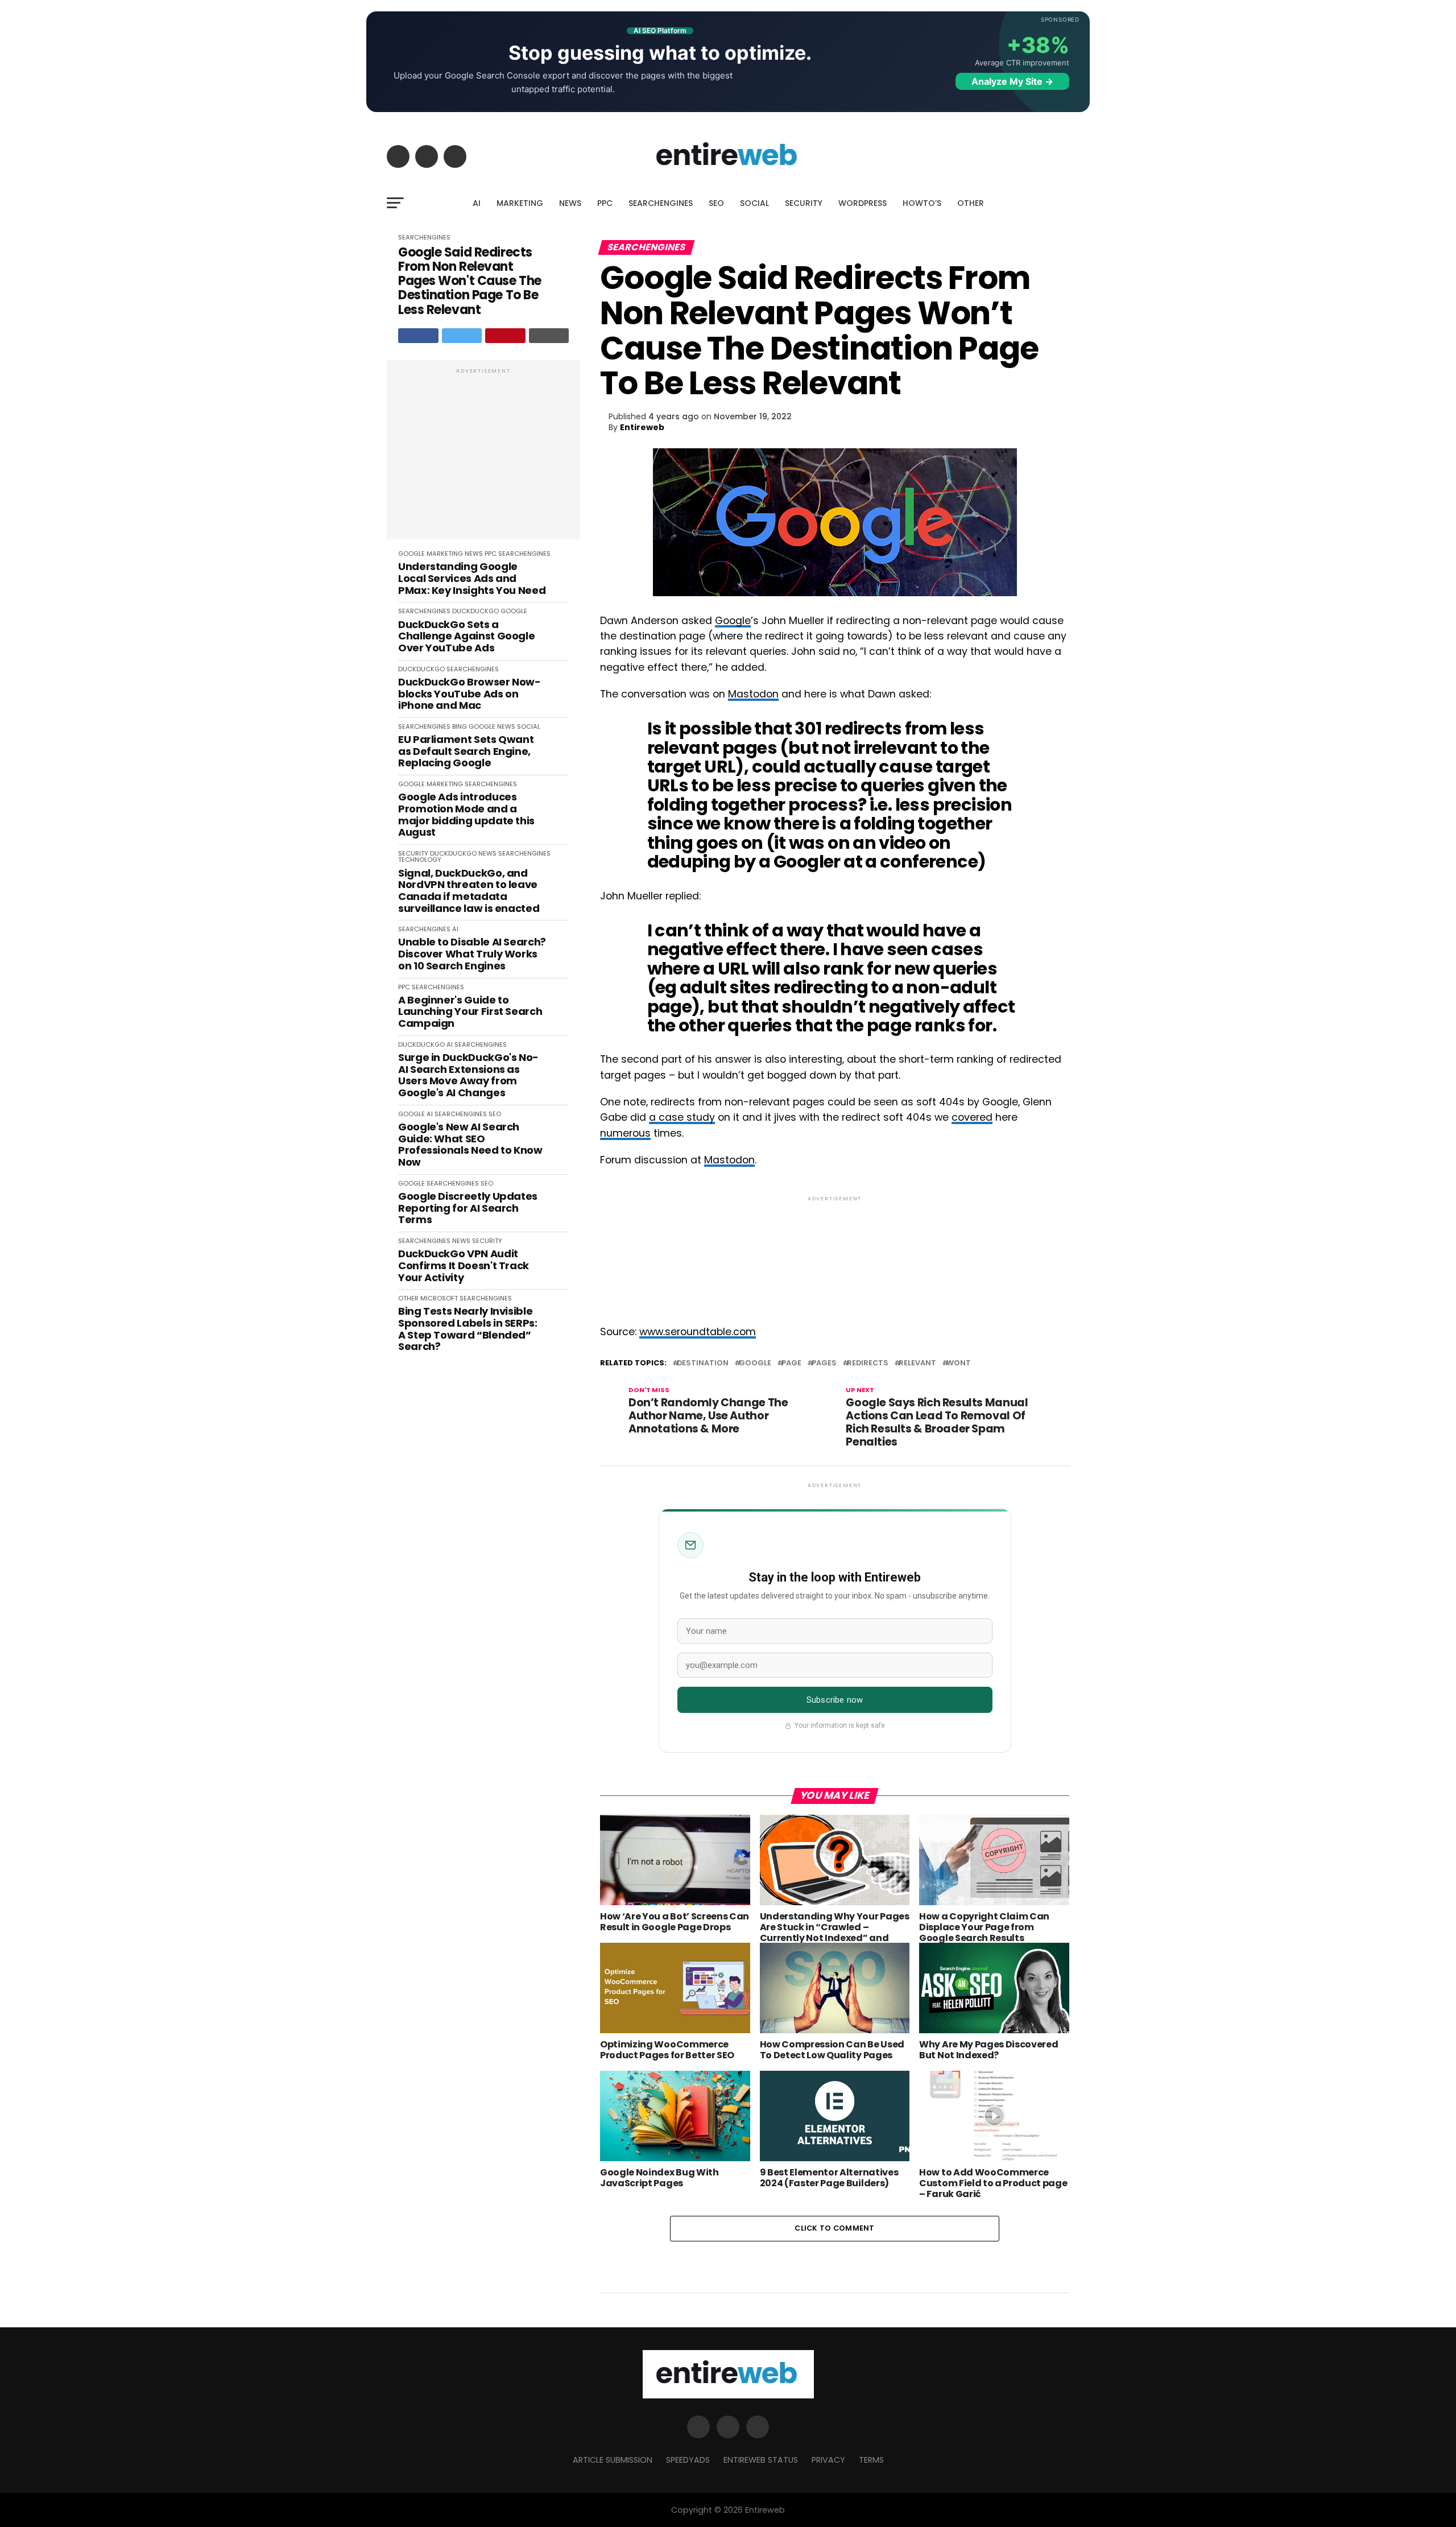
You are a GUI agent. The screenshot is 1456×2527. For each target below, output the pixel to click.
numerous (625, 1133)
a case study (682, 1117)
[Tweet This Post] (462, 336)
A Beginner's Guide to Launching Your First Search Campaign (470, 1012)
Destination (703, 1363)
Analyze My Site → (1012, 81)
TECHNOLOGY (420, 860)
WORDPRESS (863, 203)
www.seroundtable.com (698, 1332)
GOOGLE (411, 554)
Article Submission (613, 2460)
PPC (605, 203)
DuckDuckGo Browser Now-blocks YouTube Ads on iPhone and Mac (470, 694)
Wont (959, 1363)
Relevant (917, 1363)
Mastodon (753, 694)
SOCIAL (754, 203)
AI (477, 203)
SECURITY (804, 203)
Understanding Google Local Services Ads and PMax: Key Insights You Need (472, 579)
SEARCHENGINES (661, 203)
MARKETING (520, 203)
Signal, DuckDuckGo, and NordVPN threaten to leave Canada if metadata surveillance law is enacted (469, 891)
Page (791, 1363)
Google (733, 621)
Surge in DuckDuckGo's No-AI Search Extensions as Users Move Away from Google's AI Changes (468, 1075)
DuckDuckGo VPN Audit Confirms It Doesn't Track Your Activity (464, 1266)
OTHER (971, 203)
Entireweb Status (761, 2460)
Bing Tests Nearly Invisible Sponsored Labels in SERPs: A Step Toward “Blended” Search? (468, 1329)
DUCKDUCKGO (475, 611)
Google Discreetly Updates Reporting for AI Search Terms (468, 1208)
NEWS (570, 203)
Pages (824, 1363)
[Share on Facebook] (418, 336)
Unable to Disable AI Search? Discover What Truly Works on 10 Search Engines (472, 954)
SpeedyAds (688, 2460)
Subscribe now (835, 1700)
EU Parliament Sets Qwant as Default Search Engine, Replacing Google (466, 752)
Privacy (828, 2460)
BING (460, 726)
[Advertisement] (483, 456)
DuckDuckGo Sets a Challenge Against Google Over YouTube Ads (466, 637)
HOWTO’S (922, 203)
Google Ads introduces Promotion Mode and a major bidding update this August (466, 815)
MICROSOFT (439, 1298)
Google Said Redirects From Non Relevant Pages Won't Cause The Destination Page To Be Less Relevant (470, 281)
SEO (716, 203)
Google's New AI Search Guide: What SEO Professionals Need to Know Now (470, 1145)
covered (972, 1117)
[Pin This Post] (505, 336)
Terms (871, 2460)
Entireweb (642, 427)
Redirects (868, 1363)
